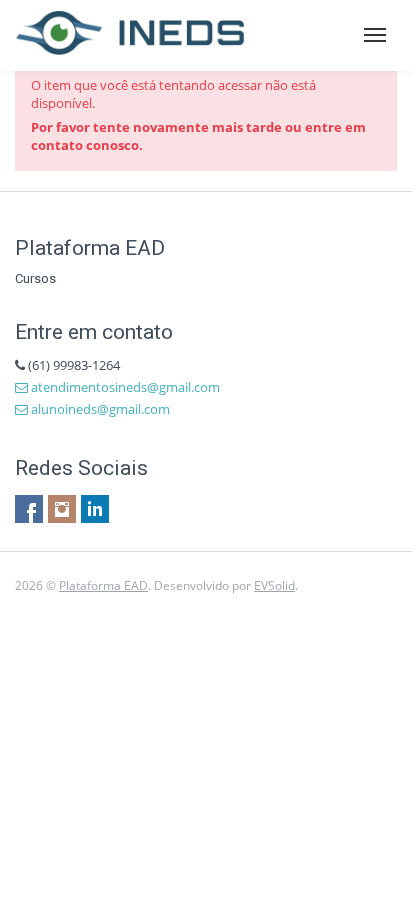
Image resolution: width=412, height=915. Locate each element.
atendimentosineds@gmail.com (124, 387)
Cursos (35, 278)
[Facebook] (29, 509)
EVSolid (274, 585)
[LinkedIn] (95, 509)
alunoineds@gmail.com (99, 409)
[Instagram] (62, 509)
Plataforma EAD (103, 585)
